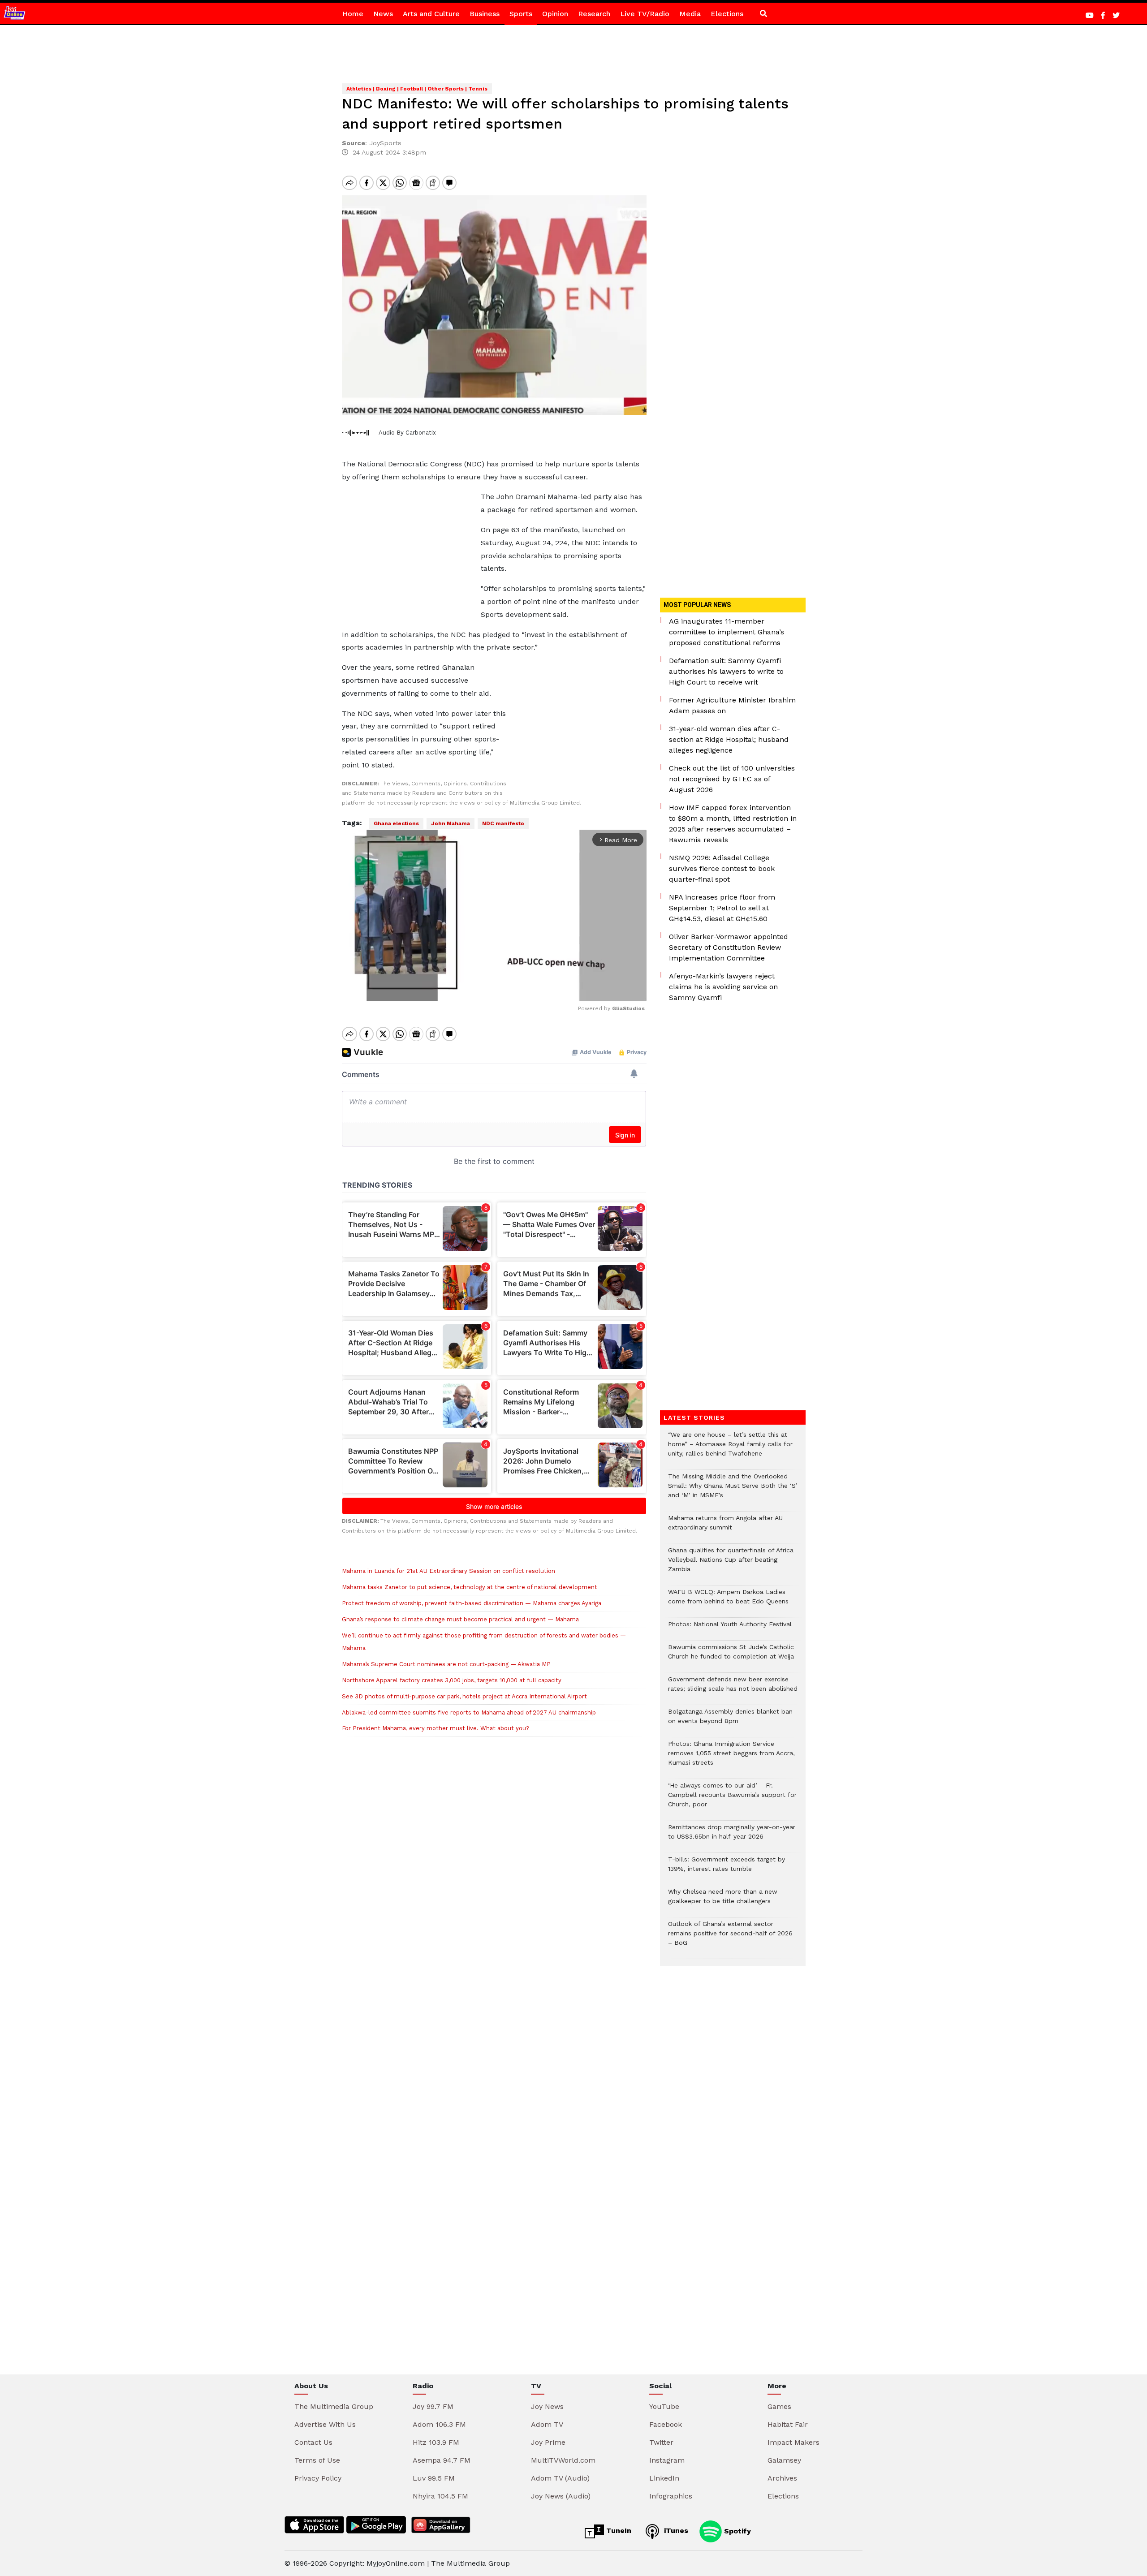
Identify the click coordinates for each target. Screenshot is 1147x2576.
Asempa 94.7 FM (442, 2460)
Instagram (667, 2460)
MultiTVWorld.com (563, 2460)
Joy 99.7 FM (433, 2406)
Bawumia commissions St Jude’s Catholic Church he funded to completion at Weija (731, 1656)
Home (353, 14)
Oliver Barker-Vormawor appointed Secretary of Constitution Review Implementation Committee (729, 947)
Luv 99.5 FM (434, 2478)
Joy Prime (548, 2442)
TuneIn (618, 2531)
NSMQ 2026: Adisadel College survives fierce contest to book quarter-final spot (722, 868)
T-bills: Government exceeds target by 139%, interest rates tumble (727, 1869)
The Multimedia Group (334, 2406)
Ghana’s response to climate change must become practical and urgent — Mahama (460, 1619)
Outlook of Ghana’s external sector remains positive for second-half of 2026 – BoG (730, 1938)
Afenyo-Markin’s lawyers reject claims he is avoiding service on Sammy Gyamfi (723, 987)
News (383, 14)
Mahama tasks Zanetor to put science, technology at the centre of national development (470, 1587)
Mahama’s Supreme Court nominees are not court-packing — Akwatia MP (446, 1664)
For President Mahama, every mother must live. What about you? (436, 1728)
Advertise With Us (325, 2424)
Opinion (555, 14)
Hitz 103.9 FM (436, 2442)
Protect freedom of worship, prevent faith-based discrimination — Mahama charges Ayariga (472, 1603)
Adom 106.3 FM (439, 2424)
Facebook (666, 2424)
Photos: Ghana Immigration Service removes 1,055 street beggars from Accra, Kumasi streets (731, 1758)
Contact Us (313, 2442)
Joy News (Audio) (561, 2496)
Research (594, 14)
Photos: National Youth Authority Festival (731, 1629)
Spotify (736, 2531)
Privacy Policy (318, 2478)
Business (485, 14)
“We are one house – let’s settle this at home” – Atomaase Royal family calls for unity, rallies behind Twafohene (730, 1449)
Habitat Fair (788, 2424)
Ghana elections (396, 823)
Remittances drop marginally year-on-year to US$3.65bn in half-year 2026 (732, 1836)
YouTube (664, 2406)
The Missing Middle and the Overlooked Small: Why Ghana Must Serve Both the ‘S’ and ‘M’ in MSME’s (733, 1490)
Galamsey (784, 2460)
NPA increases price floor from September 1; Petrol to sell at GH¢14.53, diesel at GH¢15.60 (722, 908)
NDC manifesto (503, 823)
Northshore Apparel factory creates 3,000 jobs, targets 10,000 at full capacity (452, 1680)
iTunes (675, 2531)
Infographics (671, 2496)
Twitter (661, 2442)
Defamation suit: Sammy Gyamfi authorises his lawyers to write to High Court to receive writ (726, 671)
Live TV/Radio (645, 14)
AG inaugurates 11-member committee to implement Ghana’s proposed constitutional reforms (727, 632)
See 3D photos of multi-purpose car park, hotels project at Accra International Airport (464, 1696)
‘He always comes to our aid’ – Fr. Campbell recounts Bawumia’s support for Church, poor (732, 1799)
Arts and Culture (431, 14)
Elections (727, 14)
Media (690, 14)
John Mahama (451, 823)
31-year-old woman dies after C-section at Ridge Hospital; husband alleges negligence (729, 739)
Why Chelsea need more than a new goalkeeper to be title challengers (723, 1901)
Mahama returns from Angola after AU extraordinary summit (725, 1527)
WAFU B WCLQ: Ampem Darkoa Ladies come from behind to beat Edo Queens (728, 1601)
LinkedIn (664, 2478)
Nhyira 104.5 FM (440, 2496)
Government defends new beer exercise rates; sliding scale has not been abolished (733, 1689)
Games (779, 2406)
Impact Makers (793, 2442)
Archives (782, 2478)
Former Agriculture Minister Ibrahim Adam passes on (732, 705)
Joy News (547, 2406)
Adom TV (547, 2424)
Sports (521, 14)
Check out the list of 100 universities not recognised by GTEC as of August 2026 (732, 779)
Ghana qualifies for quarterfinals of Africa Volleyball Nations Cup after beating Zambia (731, 1564)
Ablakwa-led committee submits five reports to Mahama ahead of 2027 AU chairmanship (469, 1712)
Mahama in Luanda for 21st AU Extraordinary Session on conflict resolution (448, 1571)
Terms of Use (317, 2460)
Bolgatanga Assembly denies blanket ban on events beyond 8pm (730, 1721)
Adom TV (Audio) (560, 2478)
